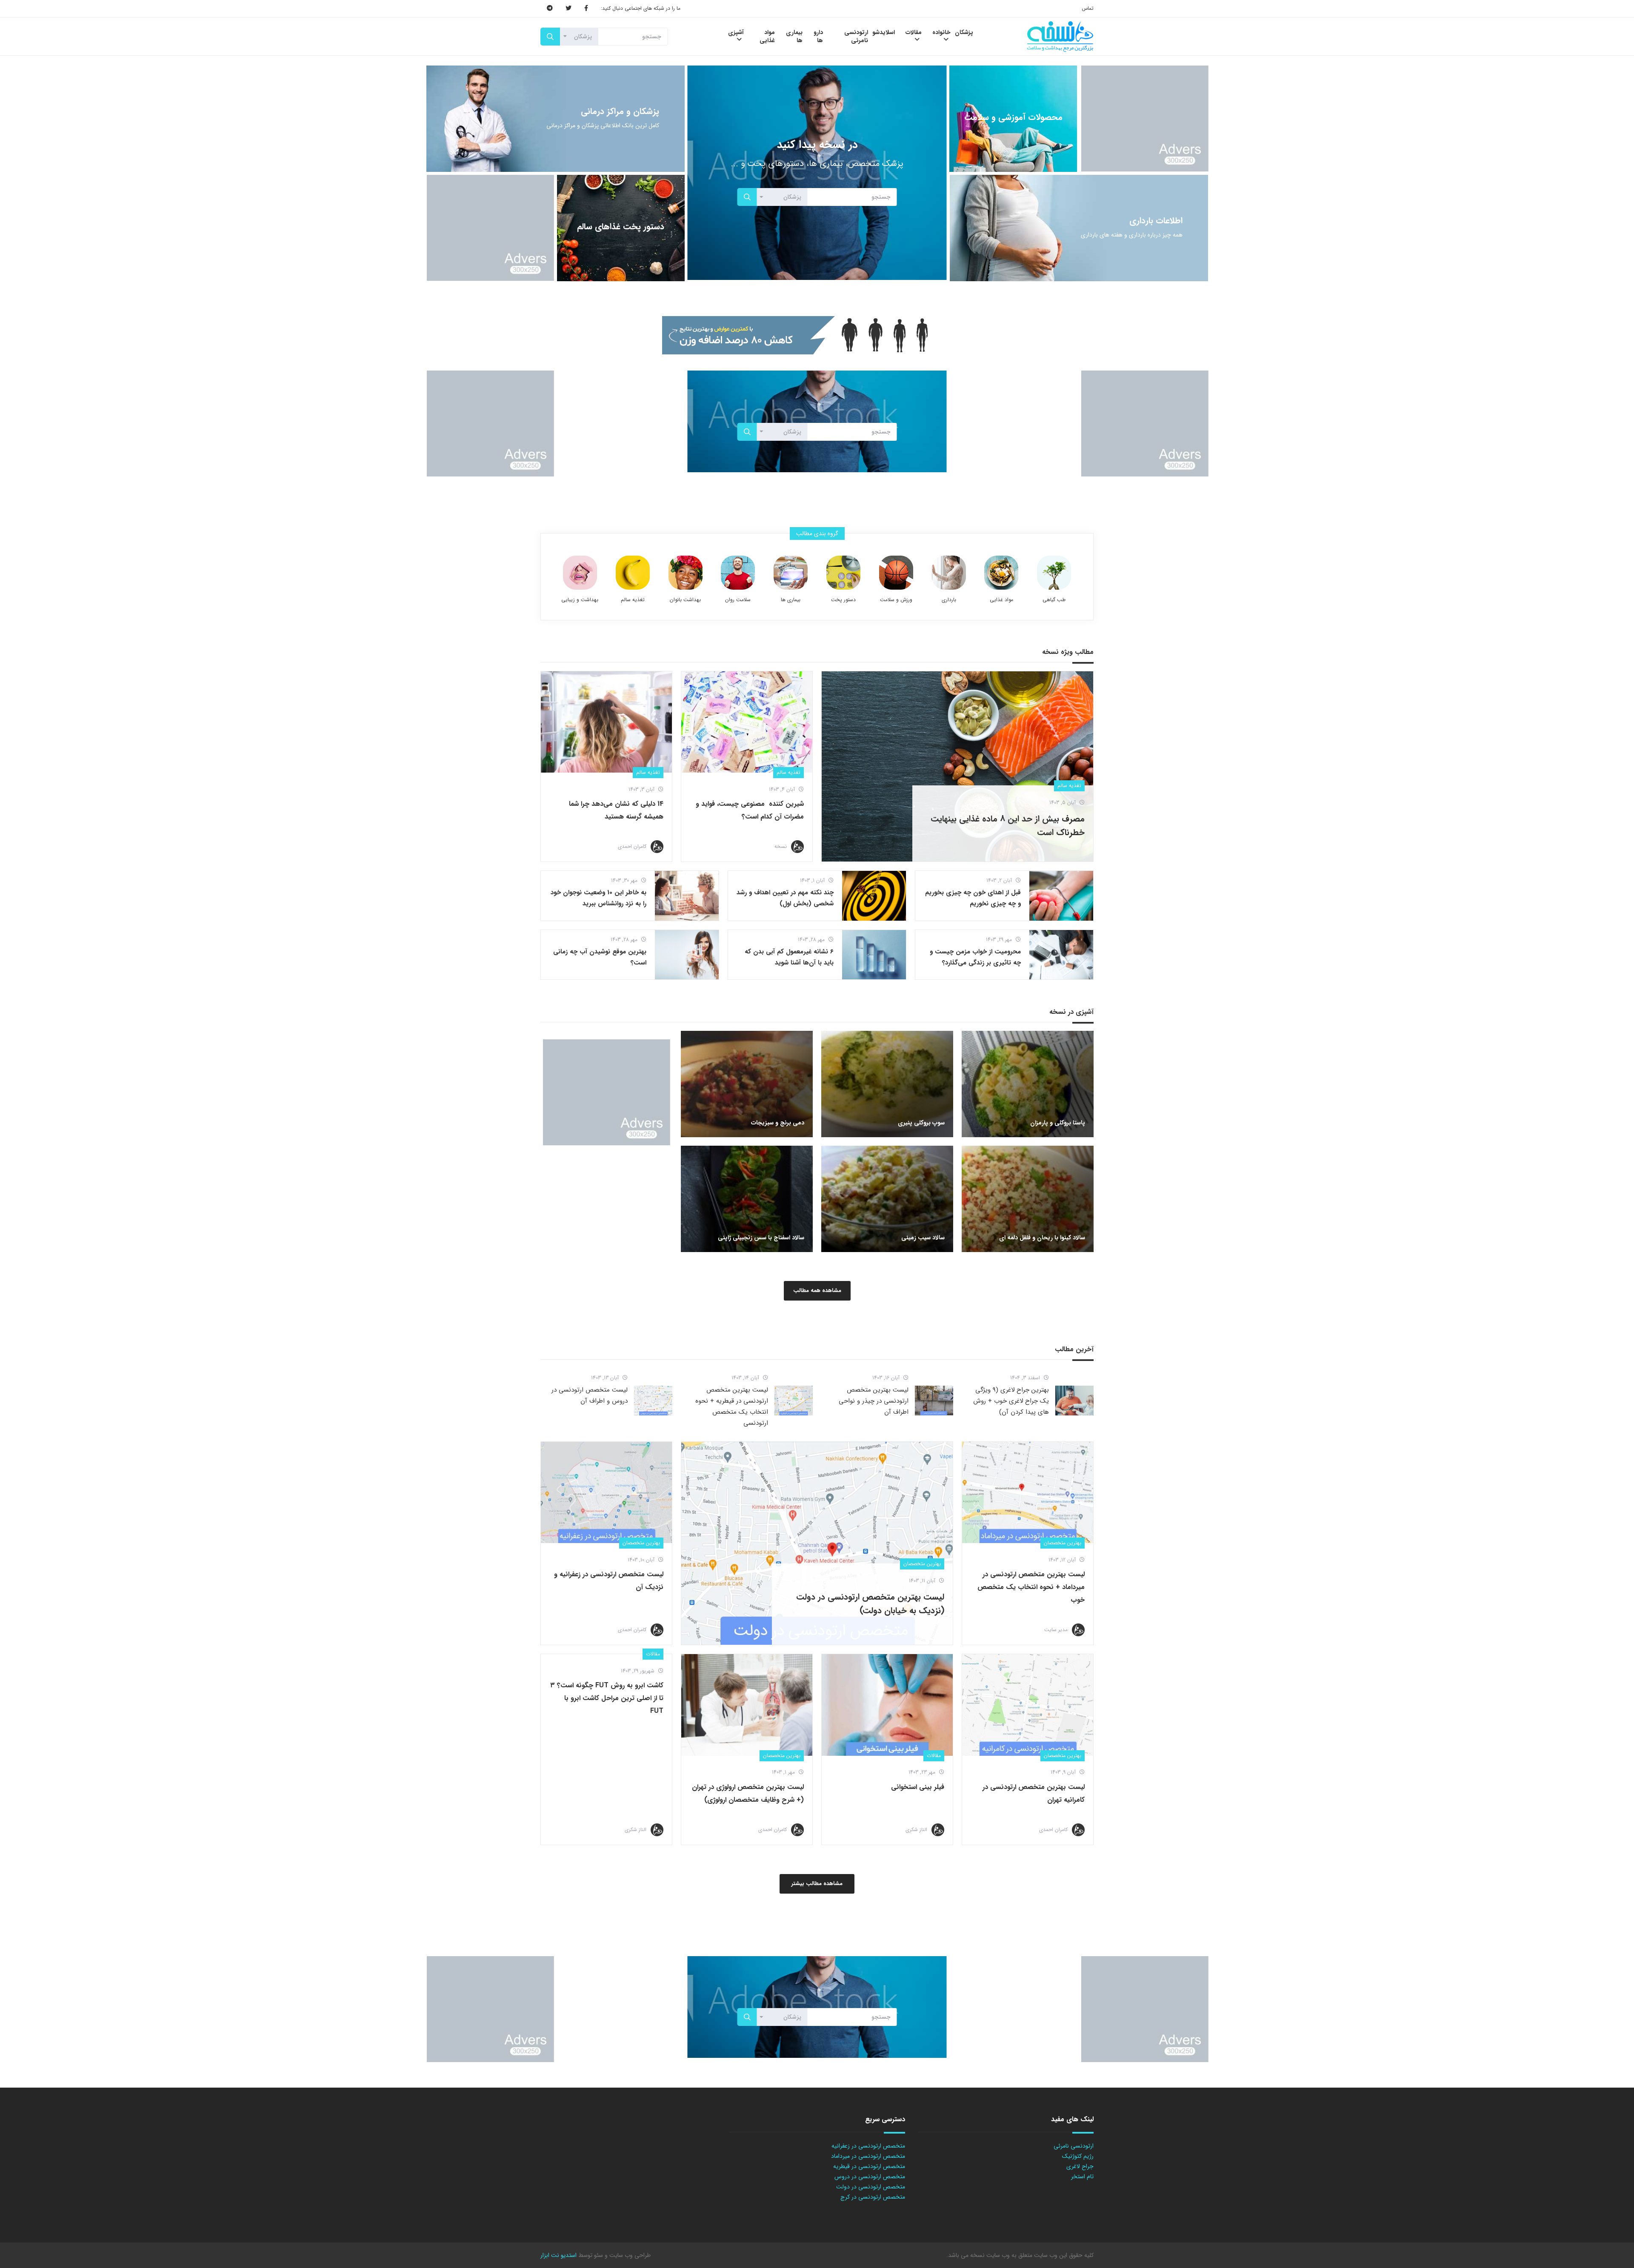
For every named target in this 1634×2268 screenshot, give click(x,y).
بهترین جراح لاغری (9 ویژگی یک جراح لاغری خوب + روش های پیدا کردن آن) (1011, 1401)
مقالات (934, 1756)
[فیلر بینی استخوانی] (887, 1705)
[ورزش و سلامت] (896, 573)
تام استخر (1082, 2177)
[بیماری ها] (791, 573)
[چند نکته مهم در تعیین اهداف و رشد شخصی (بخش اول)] (874, 896)
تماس (1088, 8)
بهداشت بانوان (685, 600)
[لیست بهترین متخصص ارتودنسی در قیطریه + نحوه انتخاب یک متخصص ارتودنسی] (794, 1401)
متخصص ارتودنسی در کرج (873, 2197)
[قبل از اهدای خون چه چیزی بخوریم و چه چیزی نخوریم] (1061, 896)
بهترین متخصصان (1063, 1543)
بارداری (949, 600)
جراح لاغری (1080, 2166)
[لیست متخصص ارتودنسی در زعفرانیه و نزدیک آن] (606, 1492)
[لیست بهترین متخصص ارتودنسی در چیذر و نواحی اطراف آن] (934, 1401)
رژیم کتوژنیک (1078, 2156)
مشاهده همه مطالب (817, 1291)
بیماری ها (791, 600)
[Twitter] (568, 9)
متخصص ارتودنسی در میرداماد (868, 2156)
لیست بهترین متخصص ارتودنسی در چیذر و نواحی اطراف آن (874, 1401)
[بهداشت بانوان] (686, 573)
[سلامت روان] (738, 573)
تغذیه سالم (633, 600)
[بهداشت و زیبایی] (580, 573)
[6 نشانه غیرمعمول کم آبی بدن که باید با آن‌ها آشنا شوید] (874, 955)
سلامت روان (738, 600)
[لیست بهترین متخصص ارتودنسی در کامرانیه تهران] (1028, 1705)
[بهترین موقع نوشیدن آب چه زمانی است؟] (687, 955)
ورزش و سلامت (896, 600)
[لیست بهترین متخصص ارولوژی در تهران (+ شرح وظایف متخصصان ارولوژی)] (747, 1705)
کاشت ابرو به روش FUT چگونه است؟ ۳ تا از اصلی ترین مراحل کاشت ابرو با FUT (607, 1698)
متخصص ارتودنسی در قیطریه (869, 2166)
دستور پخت (843, 600)
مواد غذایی (1001, 600)
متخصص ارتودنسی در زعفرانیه (868, 2146)
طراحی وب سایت (629, 2255)
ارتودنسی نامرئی (1074, 2146)
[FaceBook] (586, 9)
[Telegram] (550, 9)
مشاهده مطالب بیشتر (817, 1884)
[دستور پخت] (843, 573)
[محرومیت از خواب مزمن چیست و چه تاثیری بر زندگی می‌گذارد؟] (1061, 955)
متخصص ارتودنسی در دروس (870, 2177)
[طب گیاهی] (1054, 573)
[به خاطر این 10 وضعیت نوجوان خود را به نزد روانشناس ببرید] (687, 896)
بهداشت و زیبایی (580, 600)
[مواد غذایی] (1001, 573)
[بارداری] (949, 573)
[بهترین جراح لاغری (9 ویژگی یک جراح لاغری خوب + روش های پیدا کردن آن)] (1074, 1401)
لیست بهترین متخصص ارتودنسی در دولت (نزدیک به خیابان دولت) (870, 1604)
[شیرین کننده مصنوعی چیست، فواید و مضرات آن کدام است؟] (747, 722)
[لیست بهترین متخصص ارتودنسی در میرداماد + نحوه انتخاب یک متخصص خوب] (1028, 1492)
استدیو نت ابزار (558, 2255)
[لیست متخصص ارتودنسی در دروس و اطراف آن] (653, 1401)
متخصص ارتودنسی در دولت (871, 2187)
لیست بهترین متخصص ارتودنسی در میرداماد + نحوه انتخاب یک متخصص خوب (1031, 1587)
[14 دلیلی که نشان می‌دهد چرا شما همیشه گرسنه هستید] (606, 722)
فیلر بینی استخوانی (918, 1787)
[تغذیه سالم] (633, 573)
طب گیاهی (1054, 600)
